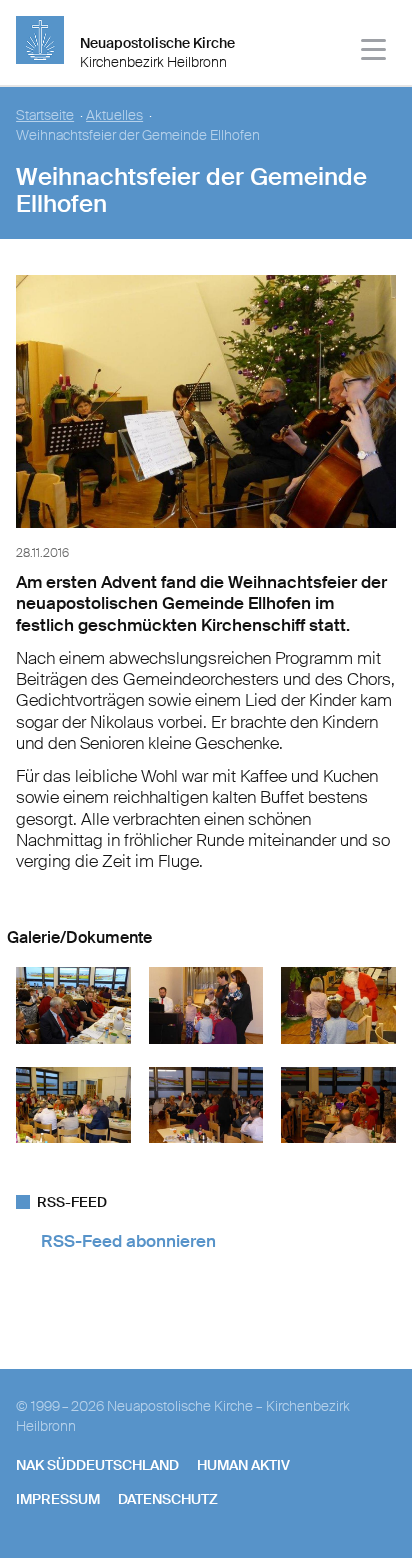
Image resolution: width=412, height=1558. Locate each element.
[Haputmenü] (374, 52)
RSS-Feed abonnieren (128, 1241)
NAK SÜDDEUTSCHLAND (97, 1465)
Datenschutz (168, 1499)
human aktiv (243, 1465)
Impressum (58, 1499)
